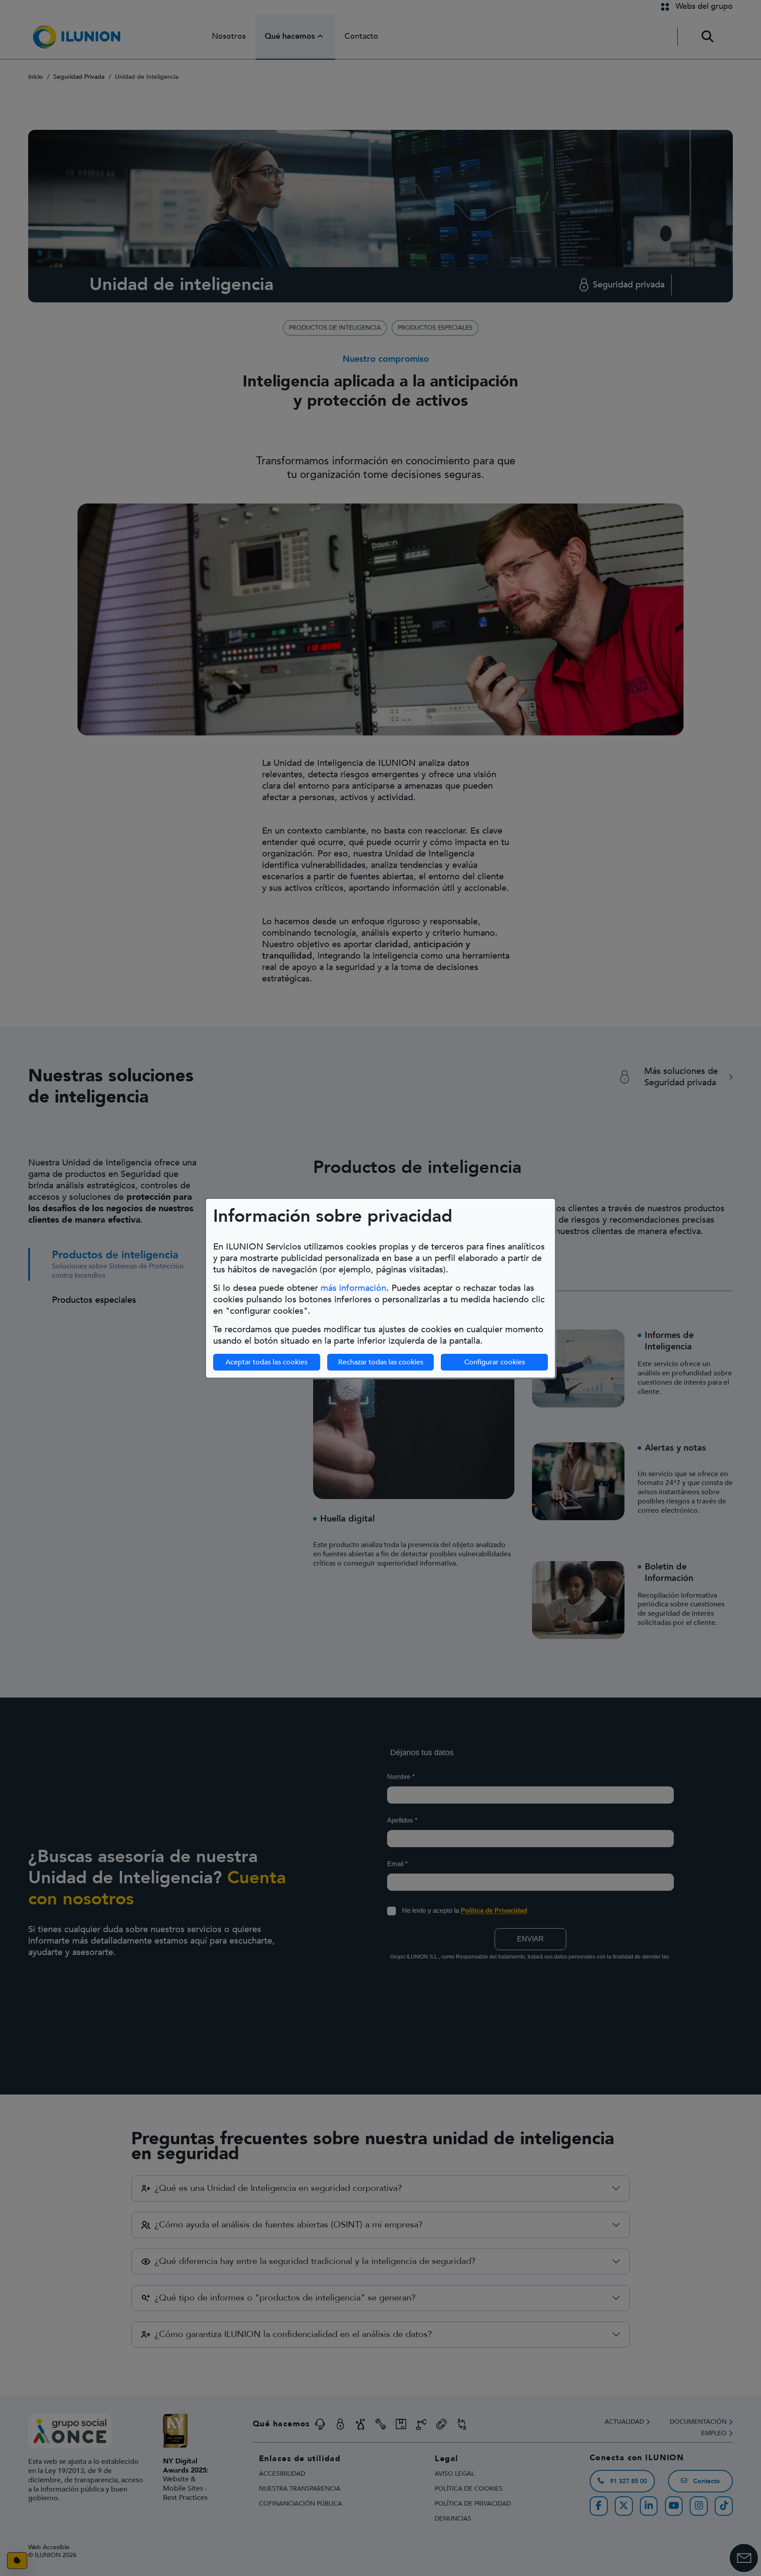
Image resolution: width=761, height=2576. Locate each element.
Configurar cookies (495, 1362)
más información (353, 1288)
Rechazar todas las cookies (381, 1362)
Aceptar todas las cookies (266, 1362)
